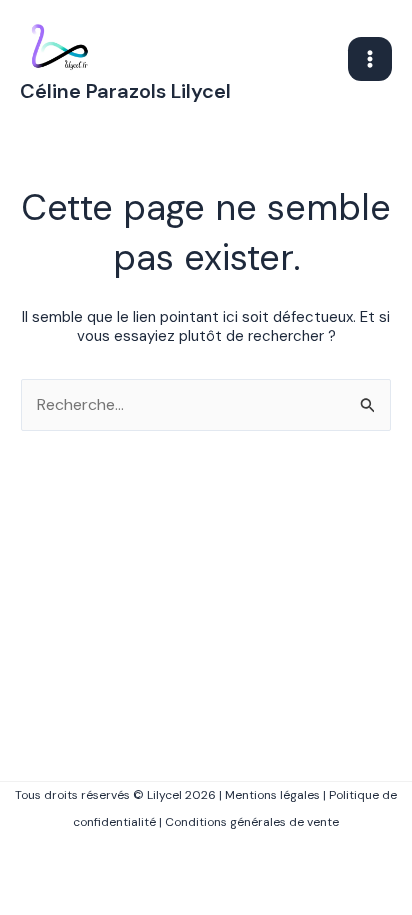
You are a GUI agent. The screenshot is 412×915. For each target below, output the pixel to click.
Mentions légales (272, 795)
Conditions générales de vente (252, 822)
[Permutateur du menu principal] (370, 59)
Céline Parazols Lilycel (125, 91)
